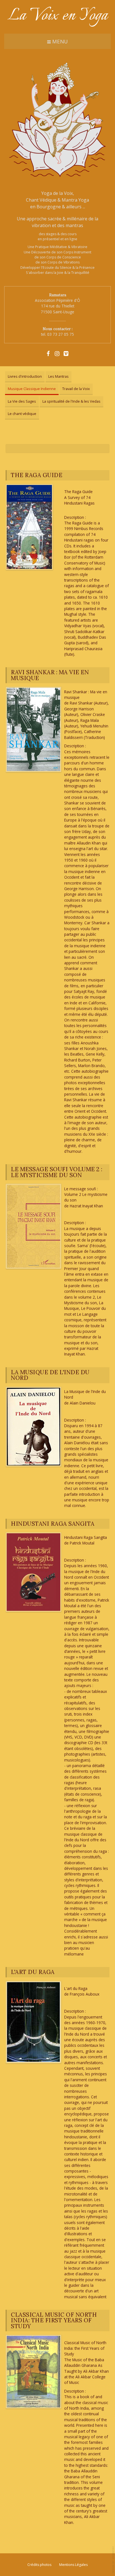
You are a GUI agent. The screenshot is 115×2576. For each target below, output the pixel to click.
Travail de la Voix (76, 389)
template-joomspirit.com (114, 2560)
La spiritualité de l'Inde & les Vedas (71, 401)
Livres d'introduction (25, 376)
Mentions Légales (73, 2565)
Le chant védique (22, 414)
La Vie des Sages (22, 401)
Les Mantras (58, 376)
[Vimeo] (66, 353)
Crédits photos (39, 2565)
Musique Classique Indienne (32, 389)
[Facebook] (48, 353)
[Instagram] (57, 353)
